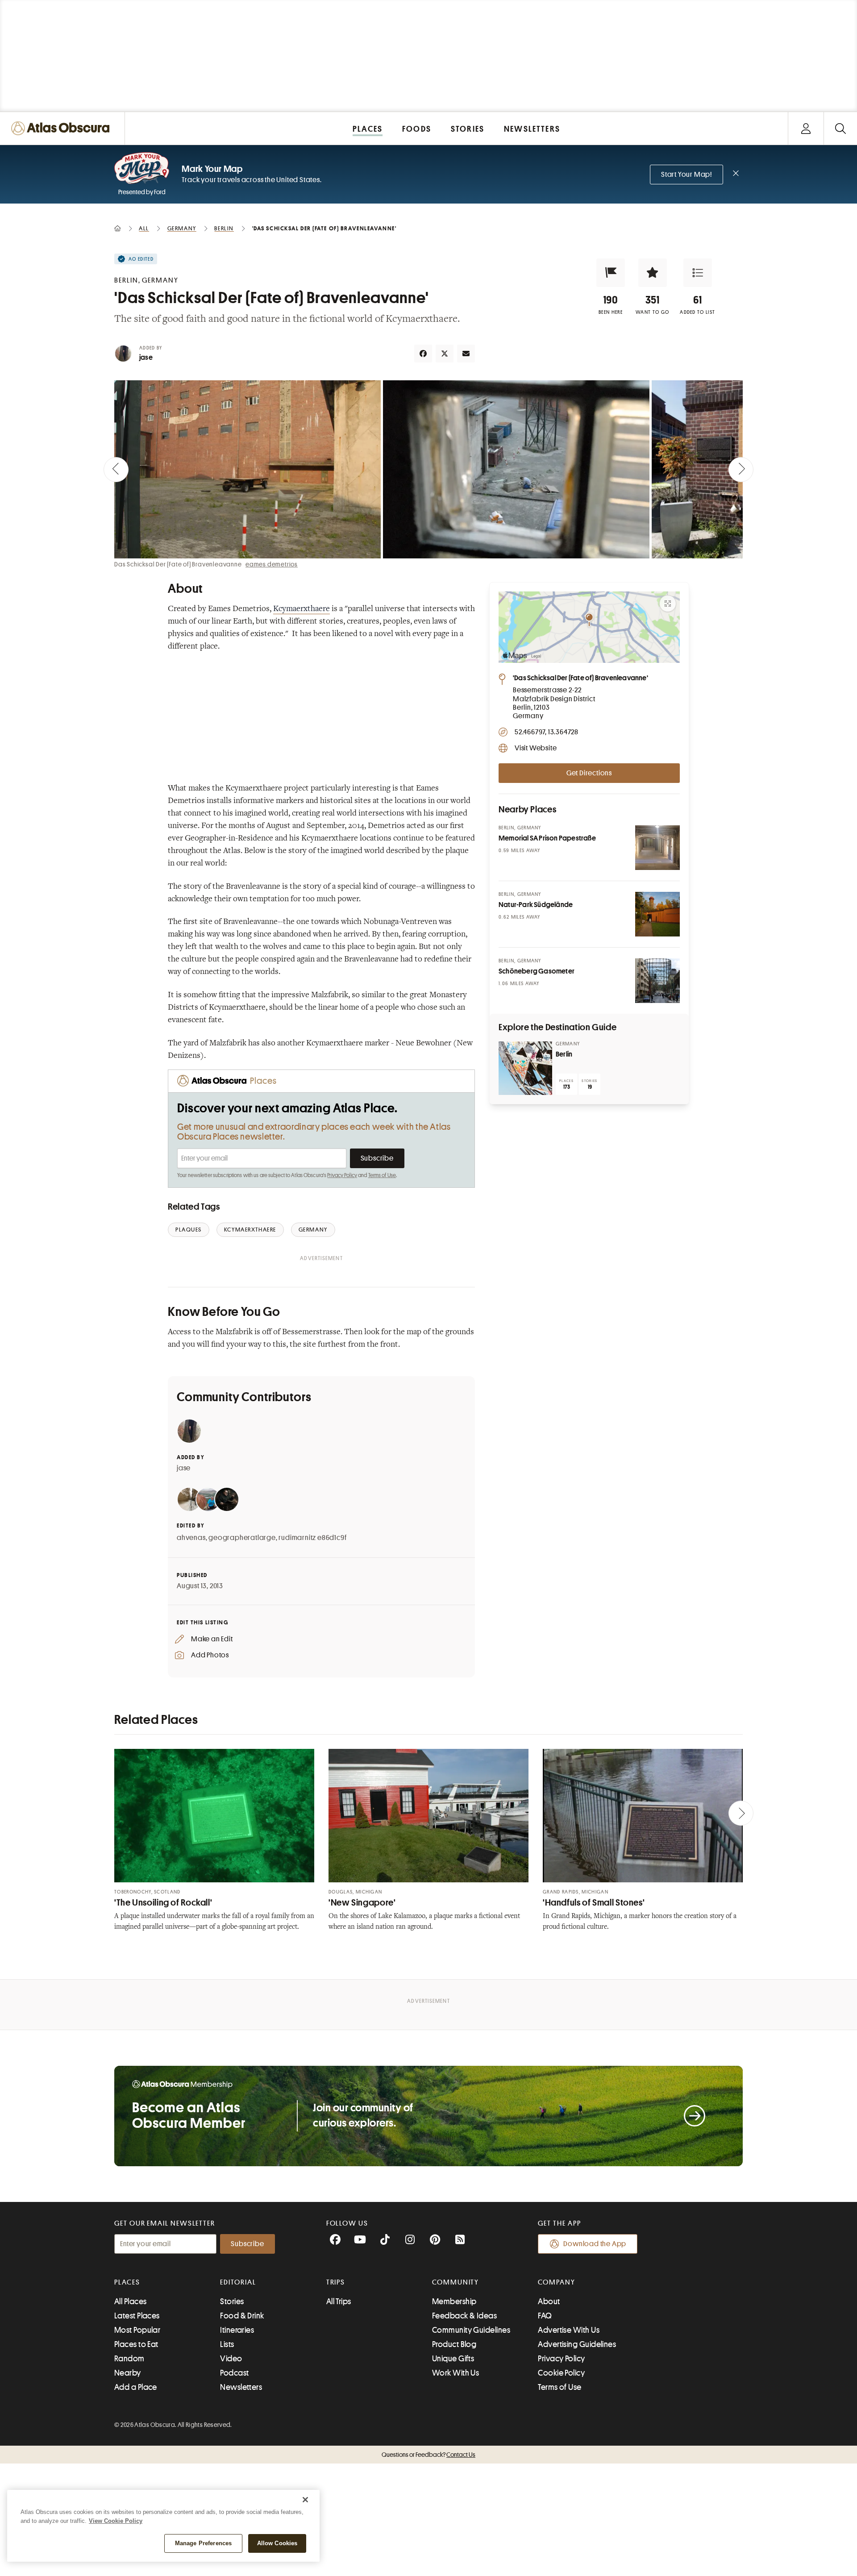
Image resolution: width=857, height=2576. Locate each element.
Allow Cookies (277, 2543)
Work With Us (456, 2373)
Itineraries (237, 2330)
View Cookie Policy (116, 2521)
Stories (232, 2301)
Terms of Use (382, 1175)
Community (456, 2282)
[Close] (305, 2500)
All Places (131, 2301)
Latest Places (137, 2316)
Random (129, 2359)
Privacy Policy (342, 1175)
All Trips (339, 2301)
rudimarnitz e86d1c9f (312, 1538)
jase (146, 358)
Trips (336, 2282)
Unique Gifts (453, 2359)
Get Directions (589, 773)
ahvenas (191, 1538)
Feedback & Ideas (464, 2316)
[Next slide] (741, 470)
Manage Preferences (203, 2543)
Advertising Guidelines (577, 2344)
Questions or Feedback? (428, 2455)
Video (231, 2359)
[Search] (840, 128)
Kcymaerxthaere (302, 609)
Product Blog (454, 2344)
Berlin (564, 1054)
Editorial (238, 2282)
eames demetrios (272, 564)
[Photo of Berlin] (525, 1068)
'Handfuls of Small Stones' (594, 1903)
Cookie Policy (561, 2373)
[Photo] (657, 848)
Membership (454, 2301)
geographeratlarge (242, 1538)
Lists (227, 2344)
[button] (611, 273)
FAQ (545, 2316)
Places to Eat (136, 2344)
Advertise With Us (569, 2330)
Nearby (128, 2373)
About (549, 2301)
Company (556, 2282)
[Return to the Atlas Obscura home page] (62, 128)
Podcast (234, 2373)
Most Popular (137, 2330)
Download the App (595, 2244)
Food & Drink (242, 2316)
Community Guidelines (471, 2330)
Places (127, 2282)
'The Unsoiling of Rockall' (163, 1903)
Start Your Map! (686, 175)
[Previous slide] (116, 470)
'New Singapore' (362, 1903)
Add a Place (136, 2387)
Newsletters (241, 2387)
